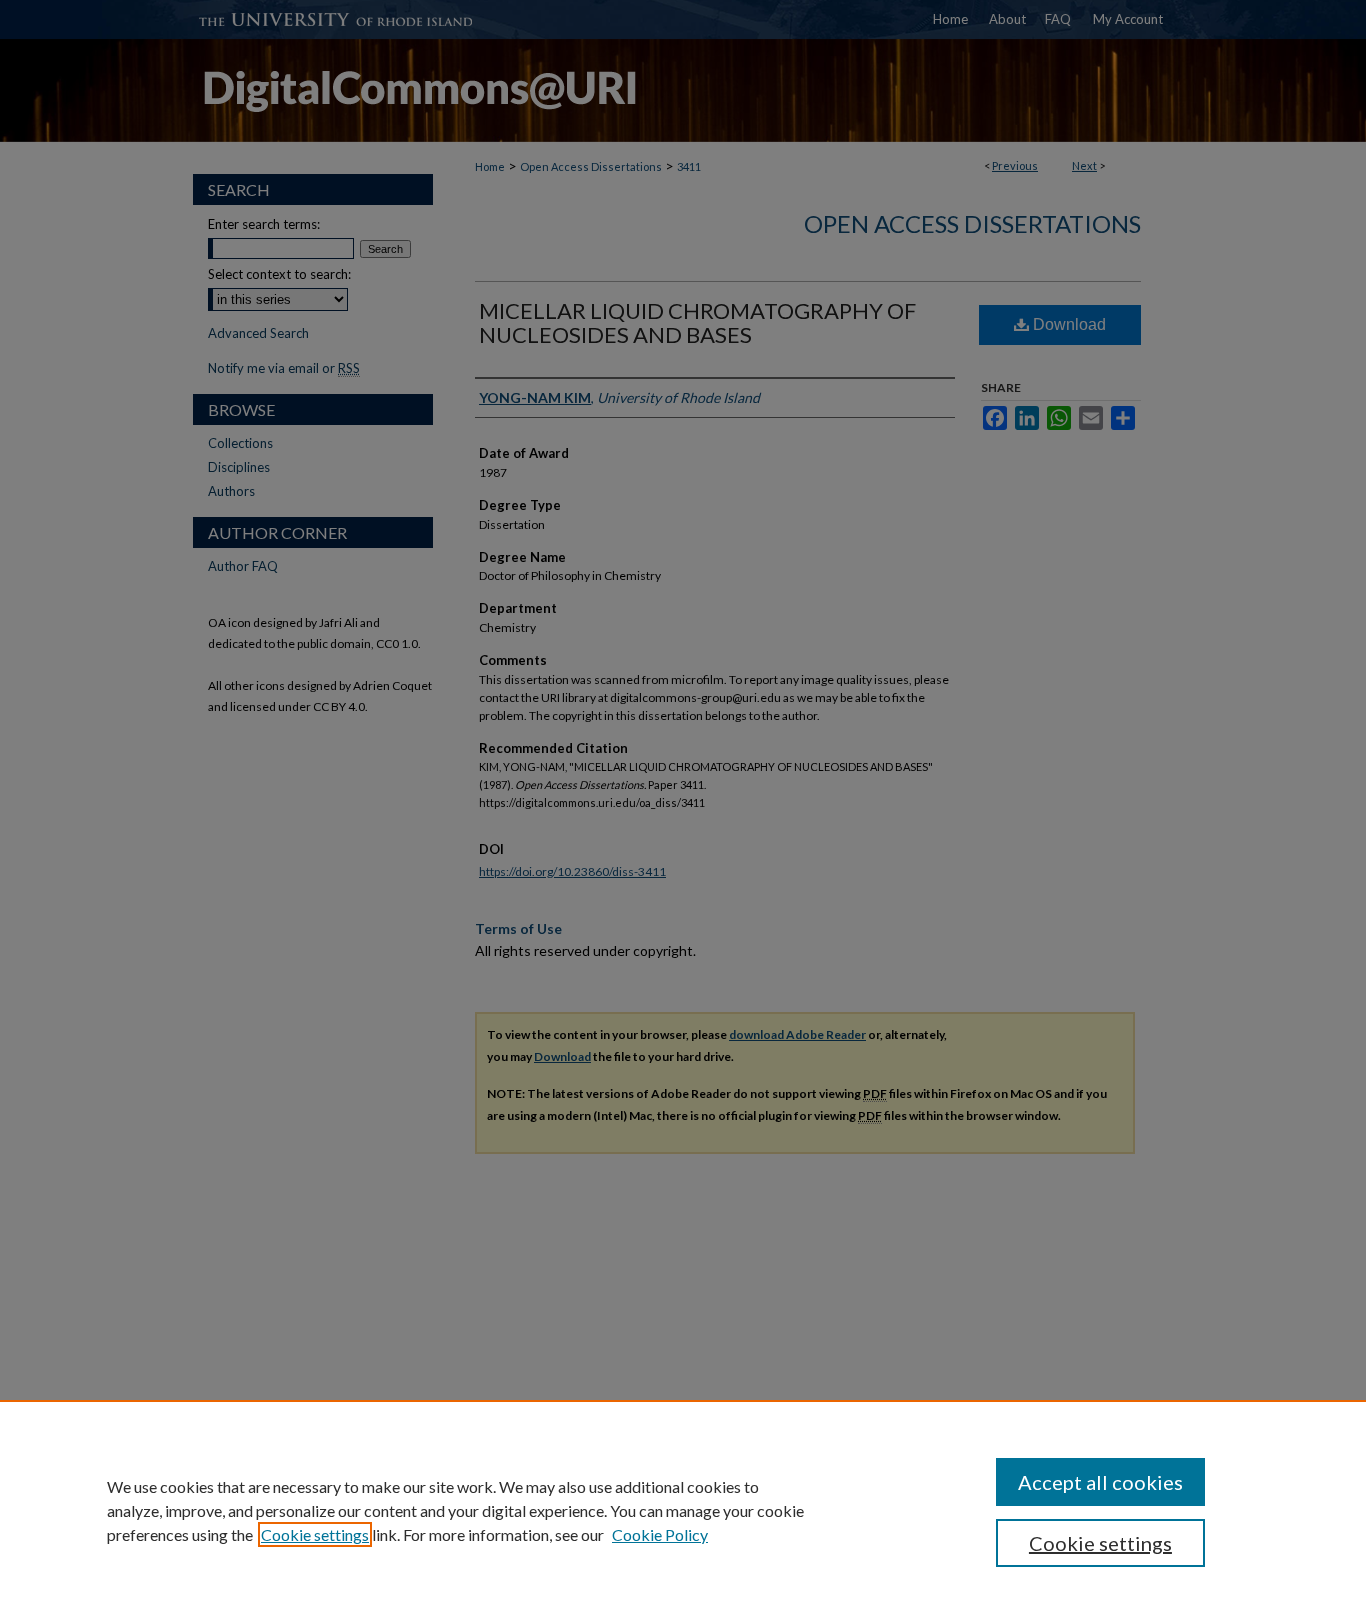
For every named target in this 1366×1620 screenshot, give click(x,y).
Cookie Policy (660, 1534)
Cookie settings (315, 1534)
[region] (683, 1510)
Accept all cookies (1100, 1482)
